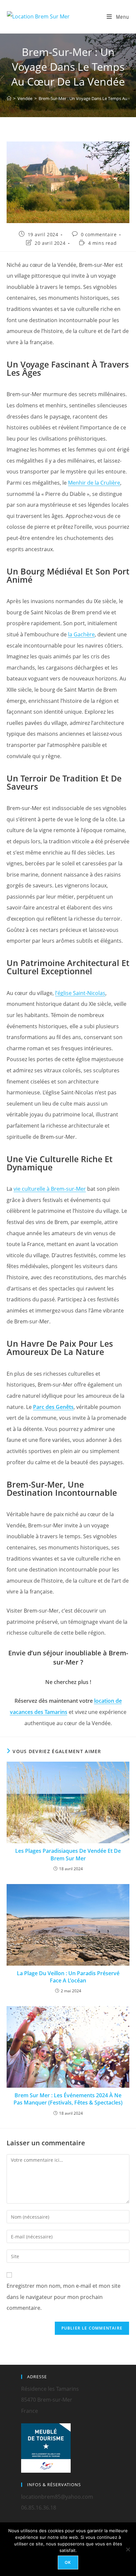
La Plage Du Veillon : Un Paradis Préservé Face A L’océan (68, 1977)
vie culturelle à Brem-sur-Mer (50, 1189)
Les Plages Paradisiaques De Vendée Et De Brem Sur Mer (68, 1854)
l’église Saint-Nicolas (80, 993)
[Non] (128, 2549)
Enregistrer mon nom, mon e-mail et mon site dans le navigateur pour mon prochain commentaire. (64, 2297)
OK (68, 2562)
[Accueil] (9, 98)
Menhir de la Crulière (94, 483)
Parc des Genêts (53, 1407)
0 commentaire (99, 234)
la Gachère (81, 634)
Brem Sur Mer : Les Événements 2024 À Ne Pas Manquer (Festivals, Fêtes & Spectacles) (68, 2099)
